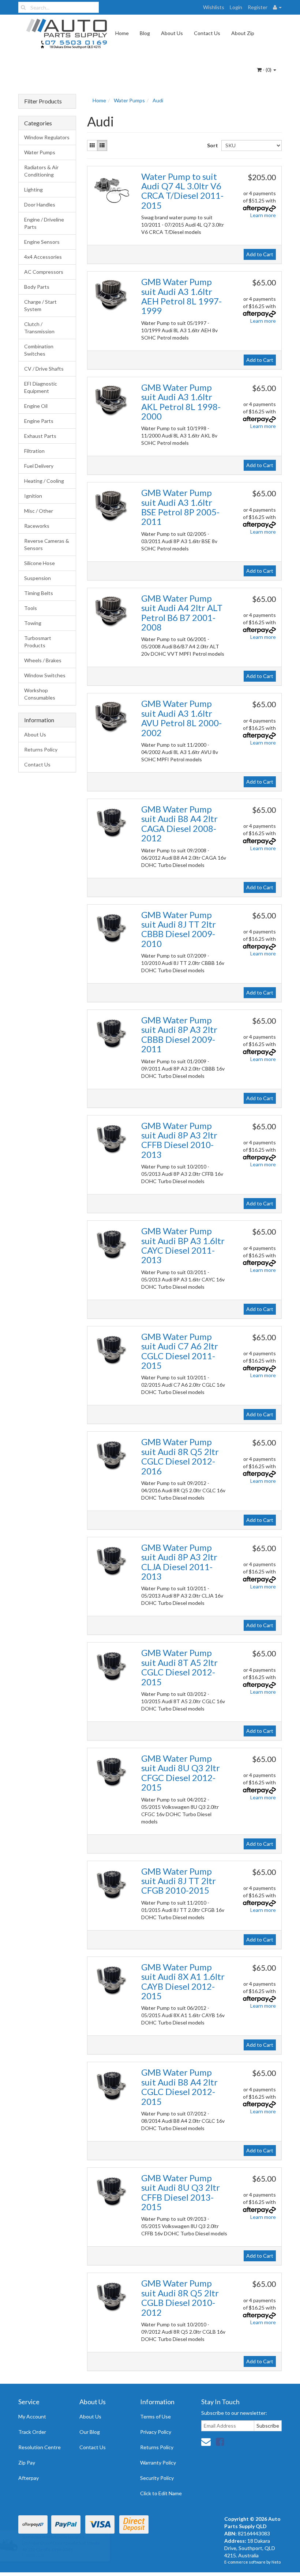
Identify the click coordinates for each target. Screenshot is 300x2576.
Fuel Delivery (39, 466)
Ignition (33, 496)
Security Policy (157, 2478)
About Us (172, 33)
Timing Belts (39, 593)
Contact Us (207, 33)
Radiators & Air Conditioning (41, 171)
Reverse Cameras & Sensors (47, 544)
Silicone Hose (40, 563)
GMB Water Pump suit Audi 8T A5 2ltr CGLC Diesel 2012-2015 (179, 1667)
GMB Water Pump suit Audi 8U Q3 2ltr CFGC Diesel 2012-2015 (181, 1773)
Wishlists (214, 7)
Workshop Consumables (40, 694)
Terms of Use (155, 2416)
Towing (33, 623)
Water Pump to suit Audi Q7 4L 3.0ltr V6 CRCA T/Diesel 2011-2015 (182, 191)
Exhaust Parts (40, 436)
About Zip (243, 33)
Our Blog (90, 2432)
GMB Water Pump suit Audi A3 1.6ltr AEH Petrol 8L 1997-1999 (181, 296)
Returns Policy (41, 749)
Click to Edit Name (161, 2493)
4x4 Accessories (43, 257)
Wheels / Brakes (43, 660)
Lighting (33, 190)
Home (122, 33)
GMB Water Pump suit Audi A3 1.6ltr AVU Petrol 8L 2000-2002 (181, 718)
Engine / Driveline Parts (44, 223)
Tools (31, 608)
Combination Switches (39, 350)
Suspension (37, 578)
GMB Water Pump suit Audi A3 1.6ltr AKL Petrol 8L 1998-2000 (181, 402)
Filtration (34, 451)
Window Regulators (47, 137)
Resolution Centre (40, 2447)
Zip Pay (27, 2463)
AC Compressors (44, 272)
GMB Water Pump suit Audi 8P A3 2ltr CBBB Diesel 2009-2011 (179, 1034)
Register (258, 7)
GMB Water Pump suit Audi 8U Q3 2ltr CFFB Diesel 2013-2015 (181, 2192)
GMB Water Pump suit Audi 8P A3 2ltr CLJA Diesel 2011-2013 (179, 1562)
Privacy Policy (156, 2432)
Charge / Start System (40, 305)
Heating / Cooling (44, 481)
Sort (211, 145)
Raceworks (37, 526)
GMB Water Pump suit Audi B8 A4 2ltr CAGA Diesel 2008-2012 (179, 823)
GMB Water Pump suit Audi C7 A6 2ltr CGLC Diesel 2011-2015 (180, 1351)
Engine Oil (36, 406)
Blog (145, 33)
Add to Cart (260, 254)
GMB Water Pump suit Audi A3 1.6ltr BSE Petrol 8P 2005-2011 (180, 507)
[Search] (23, 7)
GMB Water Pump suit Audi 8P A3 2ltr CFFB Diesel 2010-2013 (179, 1140)
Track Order (32, 2432)
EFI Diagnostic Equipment (41, 387)
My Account (32, 2416)
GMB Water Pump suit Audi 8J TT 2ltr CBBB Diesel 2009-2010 (179, 929)
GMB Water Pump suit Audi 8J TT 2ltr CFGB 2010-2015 (179, 1881)
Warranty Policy (158, 2463)
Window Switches (45, 675)
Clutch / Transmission (39, 328)
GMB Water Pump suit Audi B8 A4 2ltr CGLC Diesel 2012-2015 (179, 2087)
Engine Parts (39, 421)
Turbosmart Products (38, 642)
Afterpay (29, 2478)
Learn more (263, 215)
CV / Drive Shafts (44, 369)
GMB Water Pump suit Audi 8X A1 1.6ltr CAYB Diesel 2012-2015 (183, 1981)
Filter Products (43, 101)
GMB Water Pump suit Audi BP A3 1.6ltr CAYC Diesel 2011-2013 (183, 1245)
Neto (276, 2562)
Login (236, 7)
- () (267, 70)
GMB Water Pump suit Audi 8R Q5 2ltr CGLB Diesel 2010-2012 (180, 2297)
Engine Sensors (42, 242)
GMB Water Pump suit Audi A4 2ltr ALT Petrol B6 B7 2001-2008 (182, 613)
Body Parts (37, 287)
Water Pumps (40, 152)
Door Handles (40, 204)
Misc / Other (39, 511)
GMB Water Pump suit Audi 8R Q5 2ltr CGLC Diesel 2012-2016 (180, 1456)
